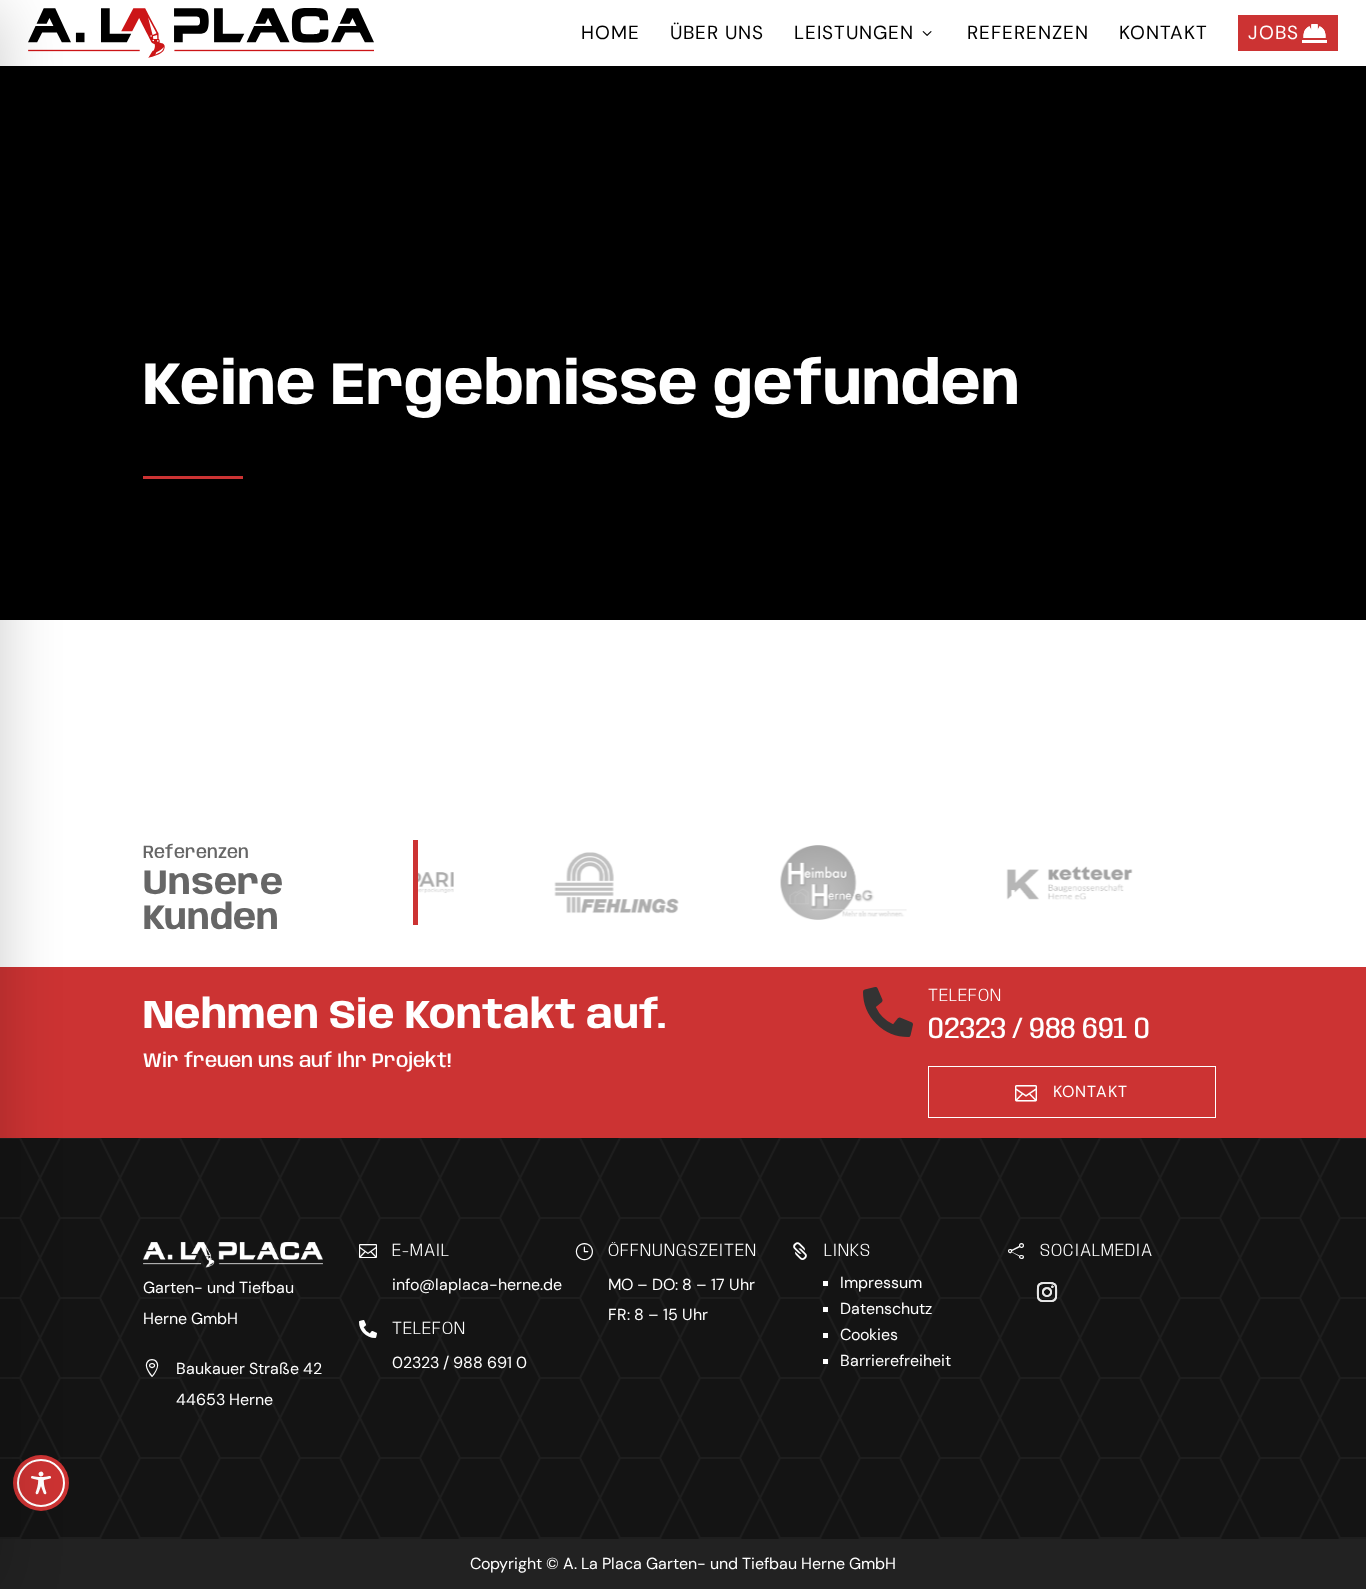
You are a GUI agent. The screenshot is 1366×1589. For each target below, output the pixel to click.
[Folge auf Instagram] (1047, 1292)
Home (610, 32)
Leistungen (865, 32)
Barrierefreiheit (895, 1360)
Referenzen (1028, 32)
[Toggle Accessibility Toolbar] (41, 1483)
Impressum (881, 1282)
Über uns (717, 32)
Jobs (1288, 33)
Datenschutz (886, 1308)
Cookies (869, 1334)
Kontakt (1163, 32)
